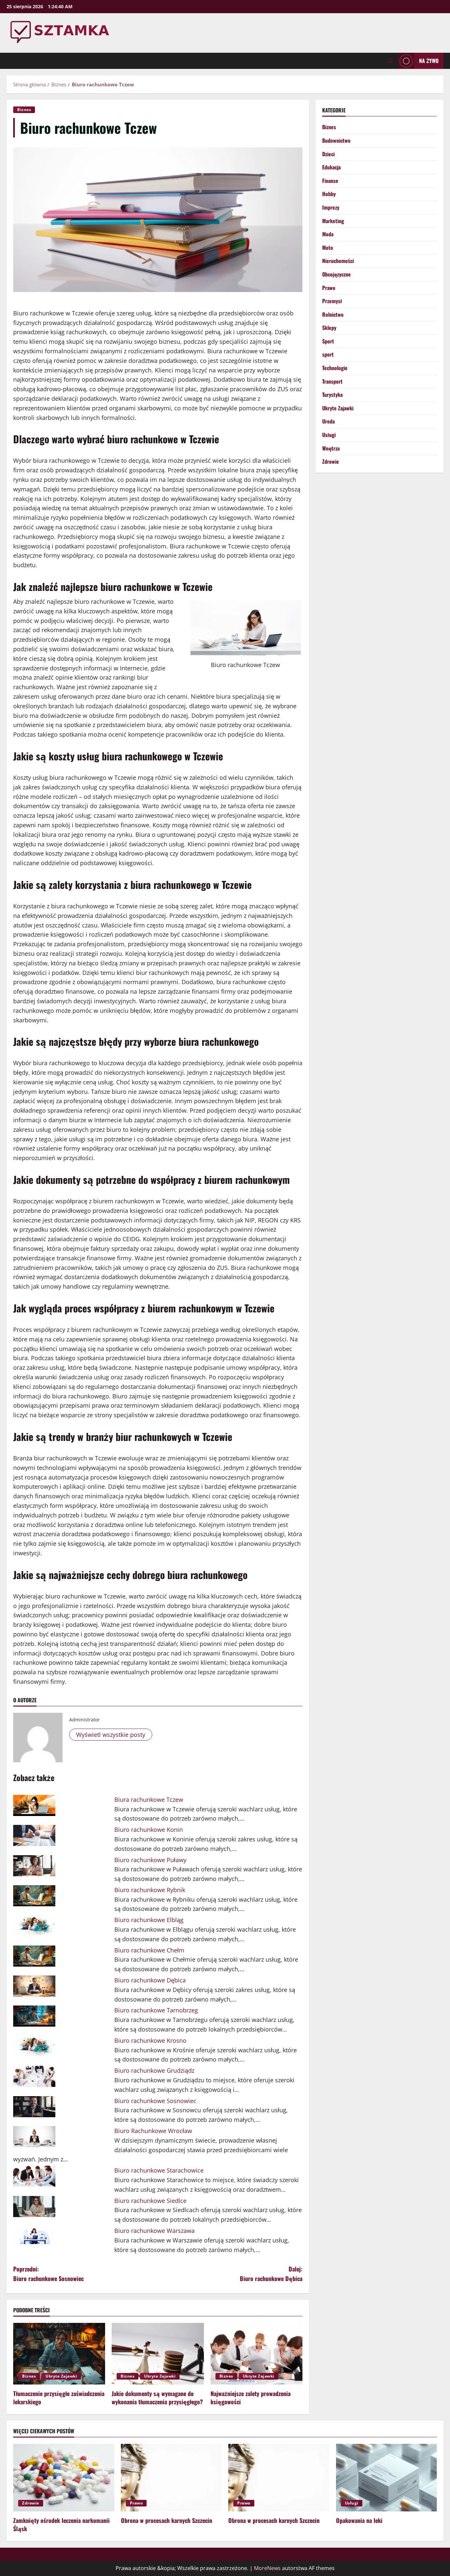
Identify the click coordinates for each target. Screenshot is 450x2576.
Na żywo (429, 61)
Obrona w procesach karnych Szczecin (167, 2520)
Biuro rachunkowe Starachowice (159, 2170)
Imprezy (331, 207)
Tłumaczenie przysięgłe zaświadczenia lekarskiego (59, 2398)
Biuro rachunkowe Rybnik (150, 1890)
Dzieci (328, 154)
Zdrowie (331, 461)
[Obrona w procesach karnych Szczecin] (171, 2477)
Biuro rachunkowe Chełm (149, 1950)
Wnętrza (331, 448)
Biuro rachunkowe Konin (149, 1830)
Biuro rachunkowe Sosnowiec (155, 2101)
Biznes (24, 110)
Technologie (335, 368)
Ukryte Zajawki (61, 2376)
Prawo (329, 288)
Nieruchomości (338, 261)
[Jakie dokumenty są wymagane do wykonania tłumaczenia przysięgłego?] (158, 2354)
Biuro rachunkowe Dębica (150, 1980)
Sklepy (329, 328)
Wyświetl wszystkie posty (111, 1735)
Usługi (329, 435)
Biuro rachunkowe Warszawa (155, 2231)
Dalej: (271, 2274)
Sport (328, 341)
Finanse (330, 181)
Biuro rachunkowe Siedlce (150, 2201)
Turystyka (332, 395)
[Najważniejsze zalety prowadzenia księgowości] (256, 2354)
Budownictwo (336, 140)
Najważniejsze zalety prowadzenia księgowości (251, 2398)
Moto (328, 248)
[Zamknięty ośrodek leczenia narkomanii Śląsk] (64, 2477)
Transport (332, 381)
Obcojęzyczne (337, 274)
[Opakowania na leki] (387, 2477)
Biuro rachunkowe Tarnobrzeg (156, 2010)
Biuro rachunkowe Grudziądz (154, 2070)
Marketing (333, 221)
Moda (328, 234)
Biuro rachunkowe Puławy (150, 1860)
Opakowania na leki (359, 2520)
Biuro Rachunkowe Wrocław (153, 2131)
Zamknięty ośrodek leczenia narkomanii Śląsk (61, 2524)
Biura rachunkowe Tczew (149, 1800)
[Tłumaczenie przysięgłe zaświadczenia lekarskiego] (59, 2354)
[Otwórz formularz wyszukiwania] (391, 61)
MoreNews (267, 2568)
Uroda (328, 421)
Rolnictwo (333, 314)
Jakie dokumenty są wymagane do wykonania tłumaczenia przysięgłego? (157, 2398)
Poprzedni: (48, 2274)
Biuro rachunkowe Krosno (150, 2040)
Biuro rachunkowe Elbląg (149, 1920)
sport (328, 354)
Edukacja (331, 167)
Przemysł (332, 301)
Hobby (329, 194)
